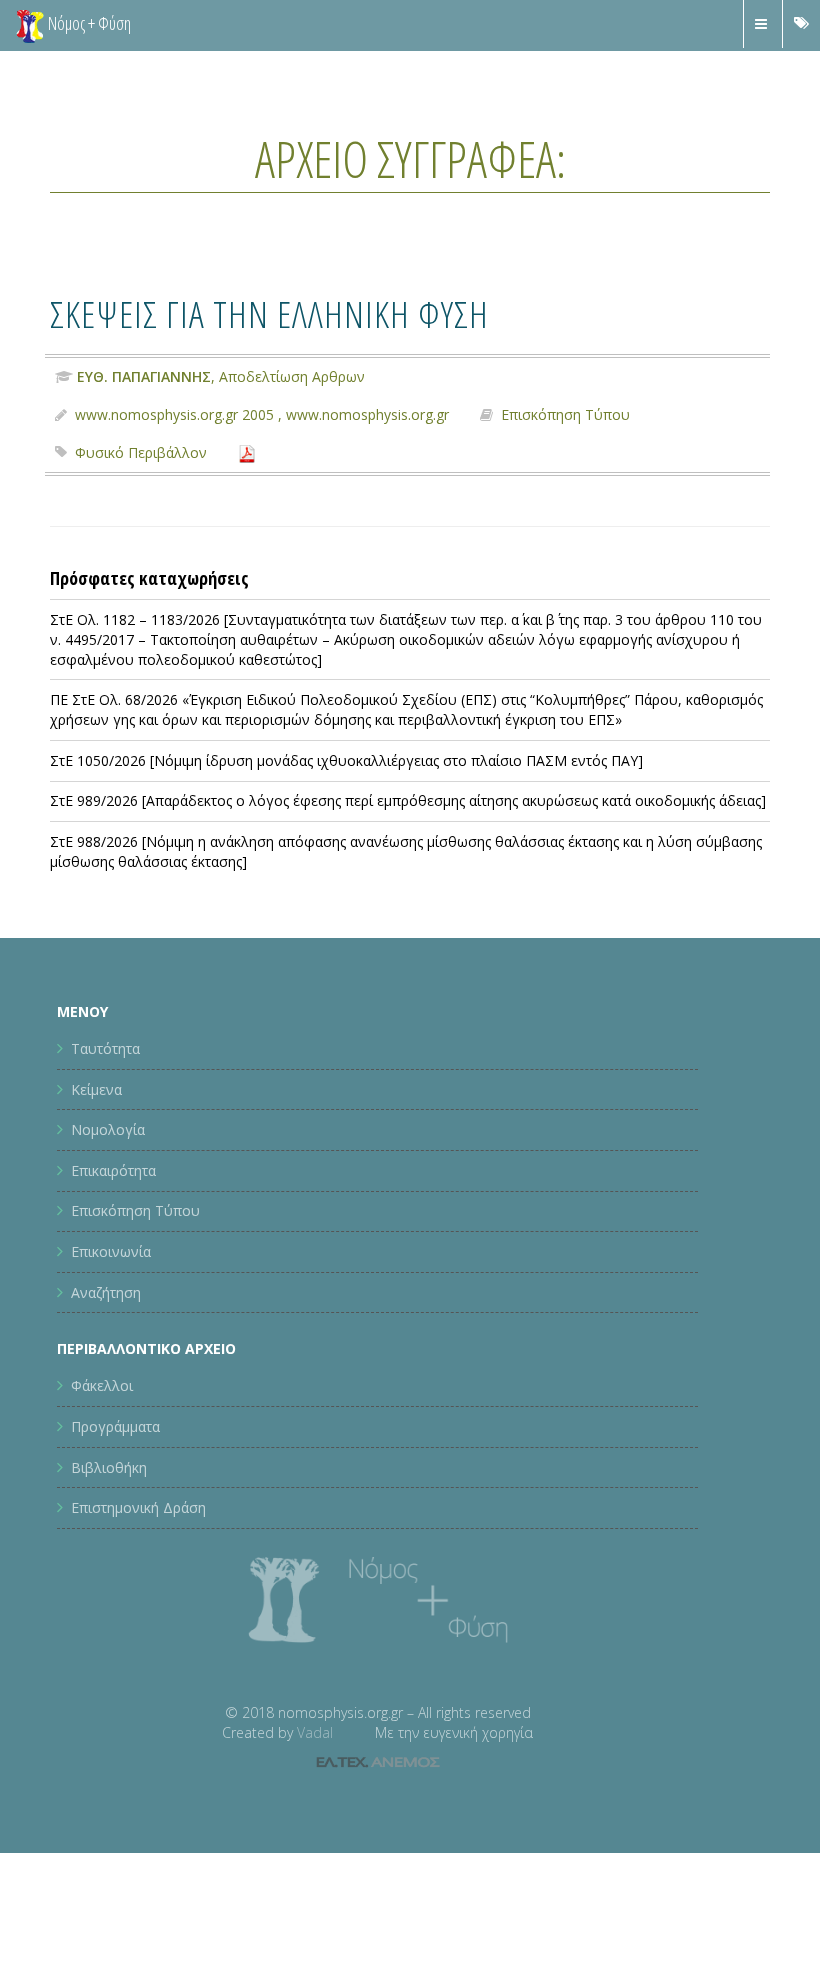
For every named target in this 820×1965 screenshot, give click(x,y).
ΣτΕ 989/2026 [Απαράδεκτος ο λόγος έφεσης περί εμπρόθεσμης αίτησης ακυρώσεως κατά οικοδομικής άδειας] (408, 800)
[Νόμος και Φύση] (30, 25)
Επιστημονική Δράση (138, 1507)
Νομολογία (108, 1129)
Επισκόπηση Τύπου (565, 414)
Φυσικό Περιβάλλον (141, 452)
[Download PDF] (247, 452)
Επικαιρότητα (113, 1170)
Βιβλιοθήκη (109, 1467)
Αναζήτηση (106, 1292)
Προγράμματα (115, 1426)
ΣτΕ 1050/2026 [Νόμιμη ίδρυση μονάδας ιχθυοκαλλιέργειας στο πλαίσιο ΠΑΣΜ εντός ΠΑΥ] (346, 760)
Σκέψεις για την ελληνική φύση (269, 313)
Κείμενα (96, 1089)
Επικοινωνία (111, 1251)
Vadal (315, 1732)
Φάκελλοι (102, 1385)
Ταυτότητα (105, 1048)
